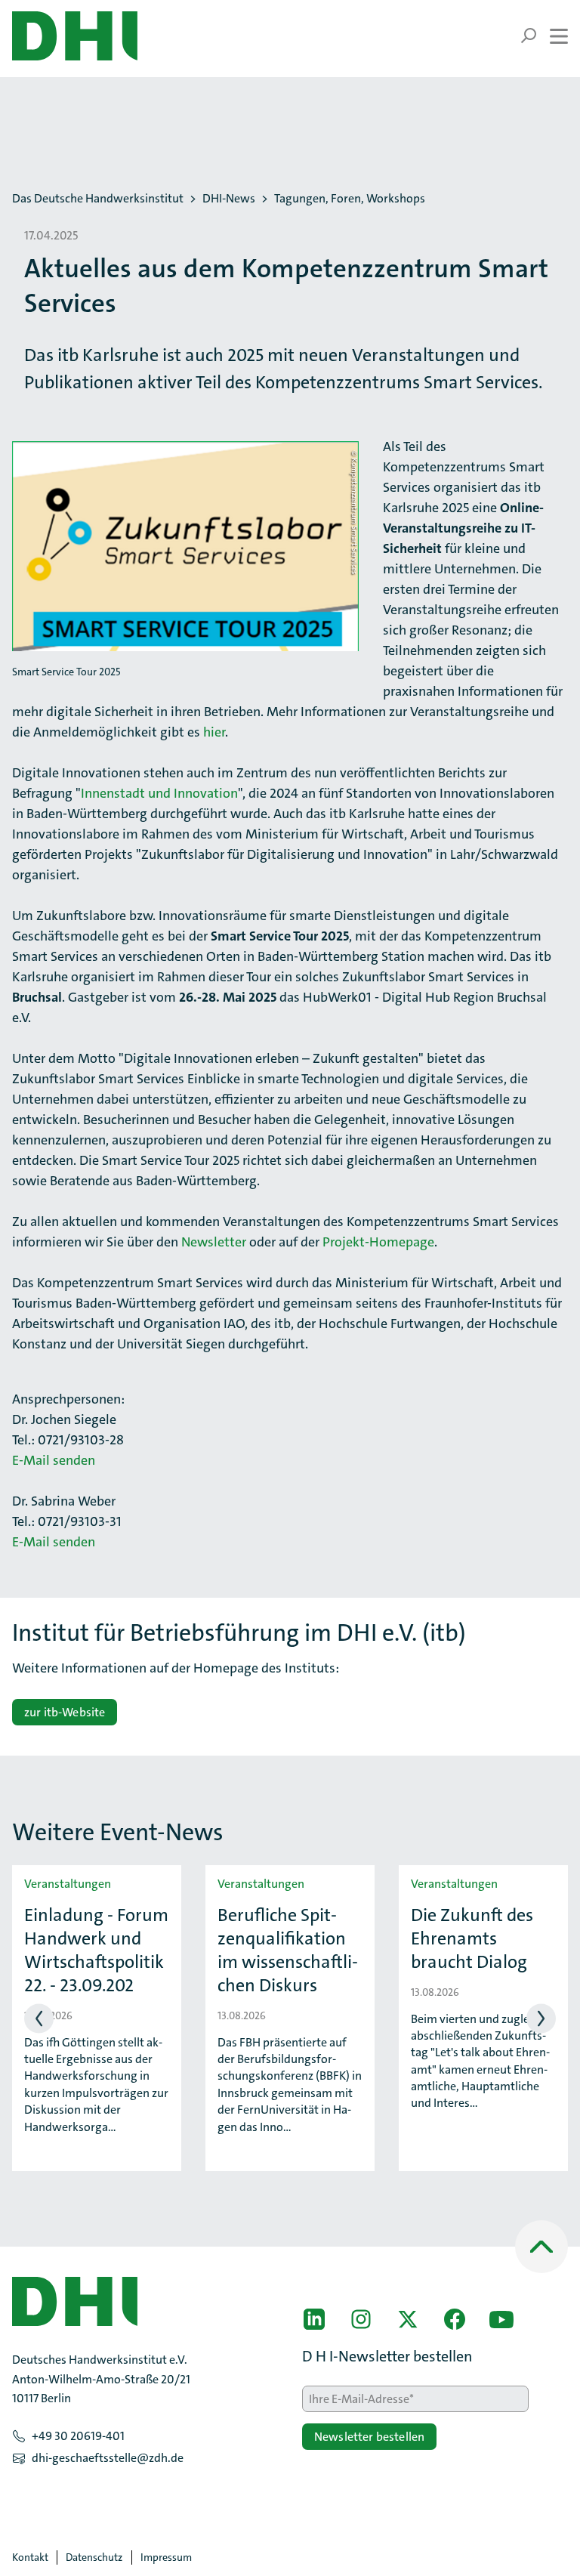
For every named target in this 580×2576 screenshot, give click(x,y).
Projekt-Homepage (378, 1242)
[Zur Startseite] (75, 36)
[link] (314, 2319)
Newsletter (214, 1242)
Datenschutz (94, 2557)
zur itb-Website (65, 1712)
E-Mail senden (54, 1460)
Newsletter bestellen (369, 2437)
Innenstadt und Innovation (159, 793)
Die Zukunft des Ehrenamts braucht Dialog (472, 1939)
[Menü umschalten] (544, 36)
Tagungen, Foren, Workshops (350, 199)
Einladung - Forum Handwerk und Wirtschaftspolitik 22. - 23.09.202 (96, 1951)
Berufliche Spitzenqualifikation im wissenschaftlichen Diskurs (288, 1951)
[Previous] (39, 2018)
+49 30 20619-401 (78, 2436)
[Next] (541, 2018)
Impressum (166, 2557)
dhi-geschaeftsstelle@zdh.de (108, 2458)
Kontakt (30, 2557)
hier (214, 732)
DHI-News (229, 199)
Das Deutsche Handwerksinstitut (98, 199)
